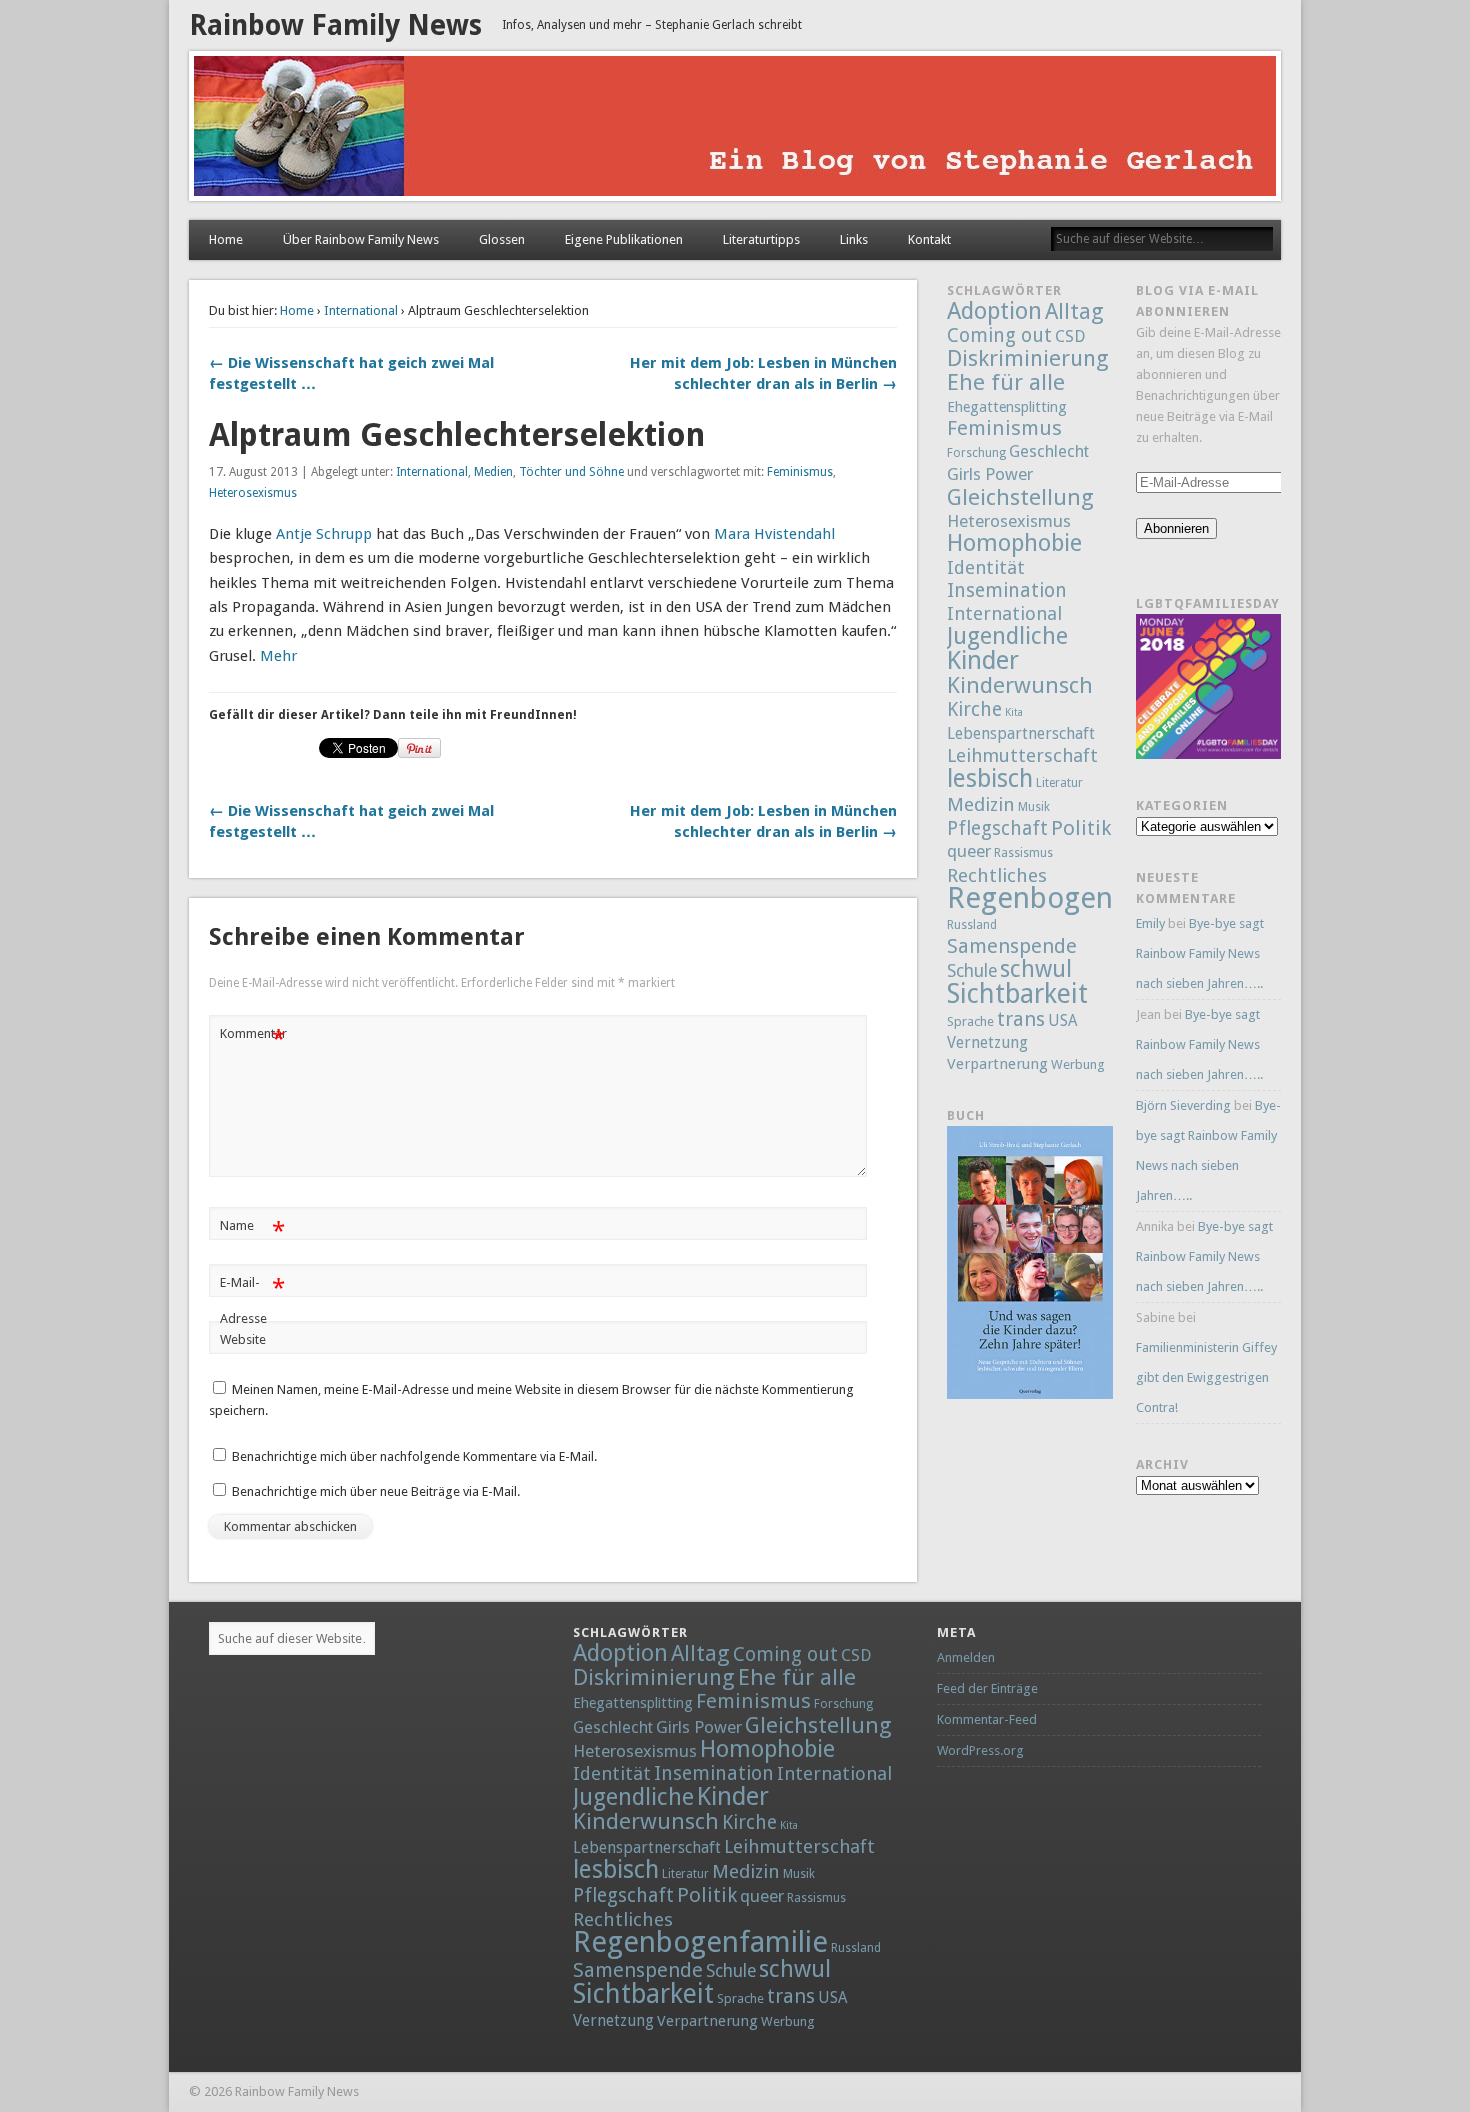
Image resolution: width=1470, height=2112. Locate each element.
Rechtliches (997, 875)
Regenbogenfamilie (1074, 898)
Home (226, 239)
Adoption (994, 311)
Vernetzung (987, 1042)
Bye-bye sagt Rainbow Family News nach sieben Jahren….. (1200, 953)
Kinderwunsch (1020, 685)
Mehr (278, 656)
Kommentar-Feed (987, 1719)
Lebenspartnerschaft (1021, 733)
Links (854, 239)
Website (243, 1339)
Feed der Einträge (987, 1688)
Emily (1150, 923)
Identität (986, 567)
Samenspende (1012, 946)
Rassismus (1023, 853)
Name (252, 1230)
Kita (1014, 712)
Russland (972, 925)
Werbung (1078, 1064)
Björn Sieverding (1183, 1105)
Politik (1081, 828)
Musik (1034, 807)
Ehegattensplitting (1007, 406)
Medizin (981, 804)
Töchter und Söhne (571, 472)
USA (1062, 1021)
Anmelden (966, 1657)
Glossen (502, 239)
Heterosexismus (253, 493)
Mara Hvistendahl (774, 534)
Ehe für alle (1006, 382)
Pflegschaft (997, 828)
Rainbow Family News (335, 25)
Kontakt (929, 239)
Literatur (1059, 783)
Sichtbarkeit (1017, 993)
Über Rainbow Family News (361, 239)
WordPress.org (980, 1750)
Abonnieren (1176, 528)
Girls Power (990, 474)
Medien (493, 472)
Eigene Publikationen (624, 239)
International (361, 310)
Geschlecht (1049, 451)
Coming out (999, 335)
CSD (1070, 336)
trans (1021, 1019)
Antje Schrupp (324, 534)
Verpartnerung (997, 1064)
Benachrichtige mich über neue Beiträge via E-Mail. (376, 1491)
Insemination (1007, 590)
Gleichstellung (1020, 497)
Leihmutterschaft (1022, 755)
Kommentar (253, 1038)
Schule (972, 971)
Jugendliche (1007, 636)
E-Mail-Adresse (252, 1300)
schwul (1036, 969)
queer (969, 851)
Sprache (970, 1021)
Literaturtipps (761, 239)
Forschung (976, 453)
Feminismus (800, 472)
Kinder (983, 660)
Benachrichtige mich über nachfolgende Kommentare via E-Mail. (414, 1456)
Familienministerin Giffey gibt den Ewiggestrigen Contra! (1206, 1377)
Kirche (974, 709)
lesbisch (990, 778)
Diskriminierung (1028, 358)
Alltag (1074, 311)
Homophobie (1014, 543)
